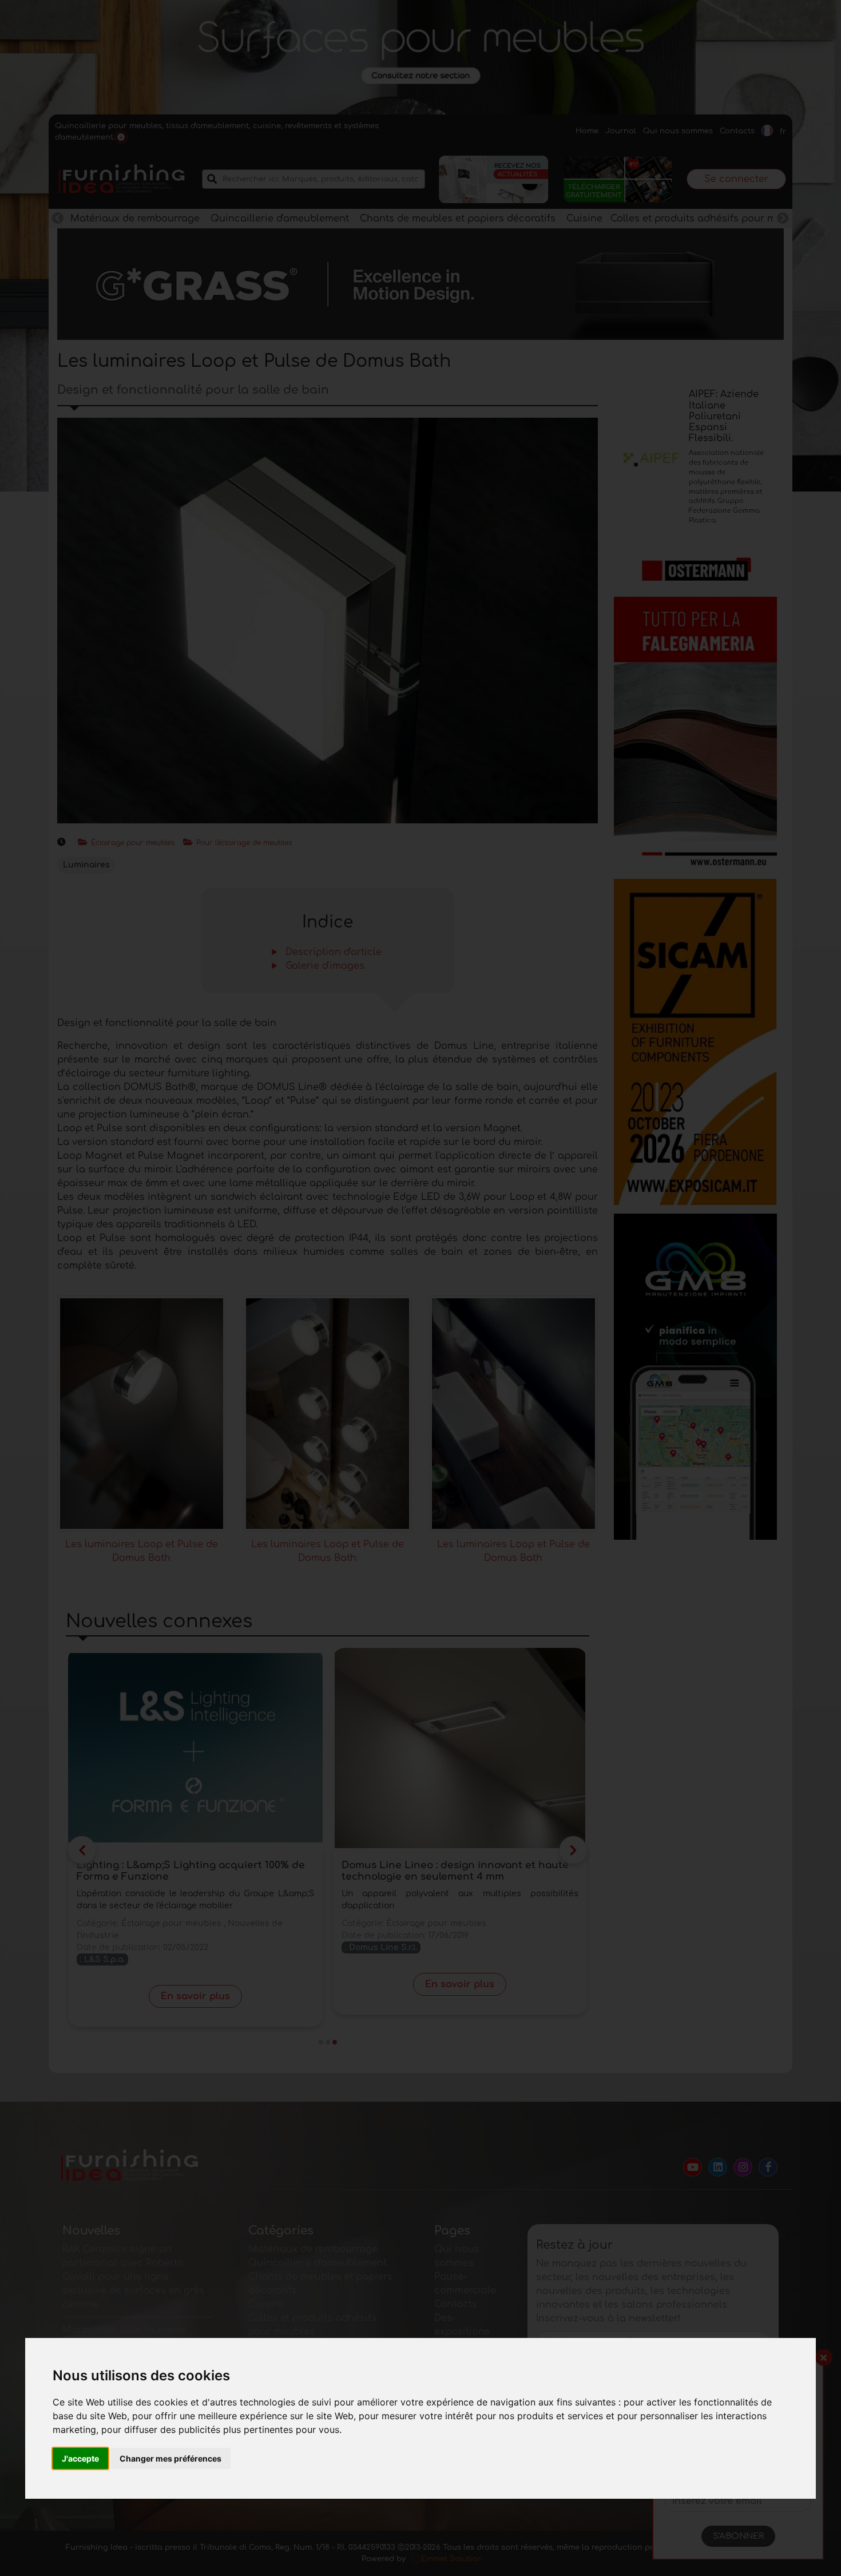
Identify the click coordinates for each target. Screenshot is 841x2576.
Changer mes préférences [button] (170, 2458)
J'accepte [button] (80, 2458)
